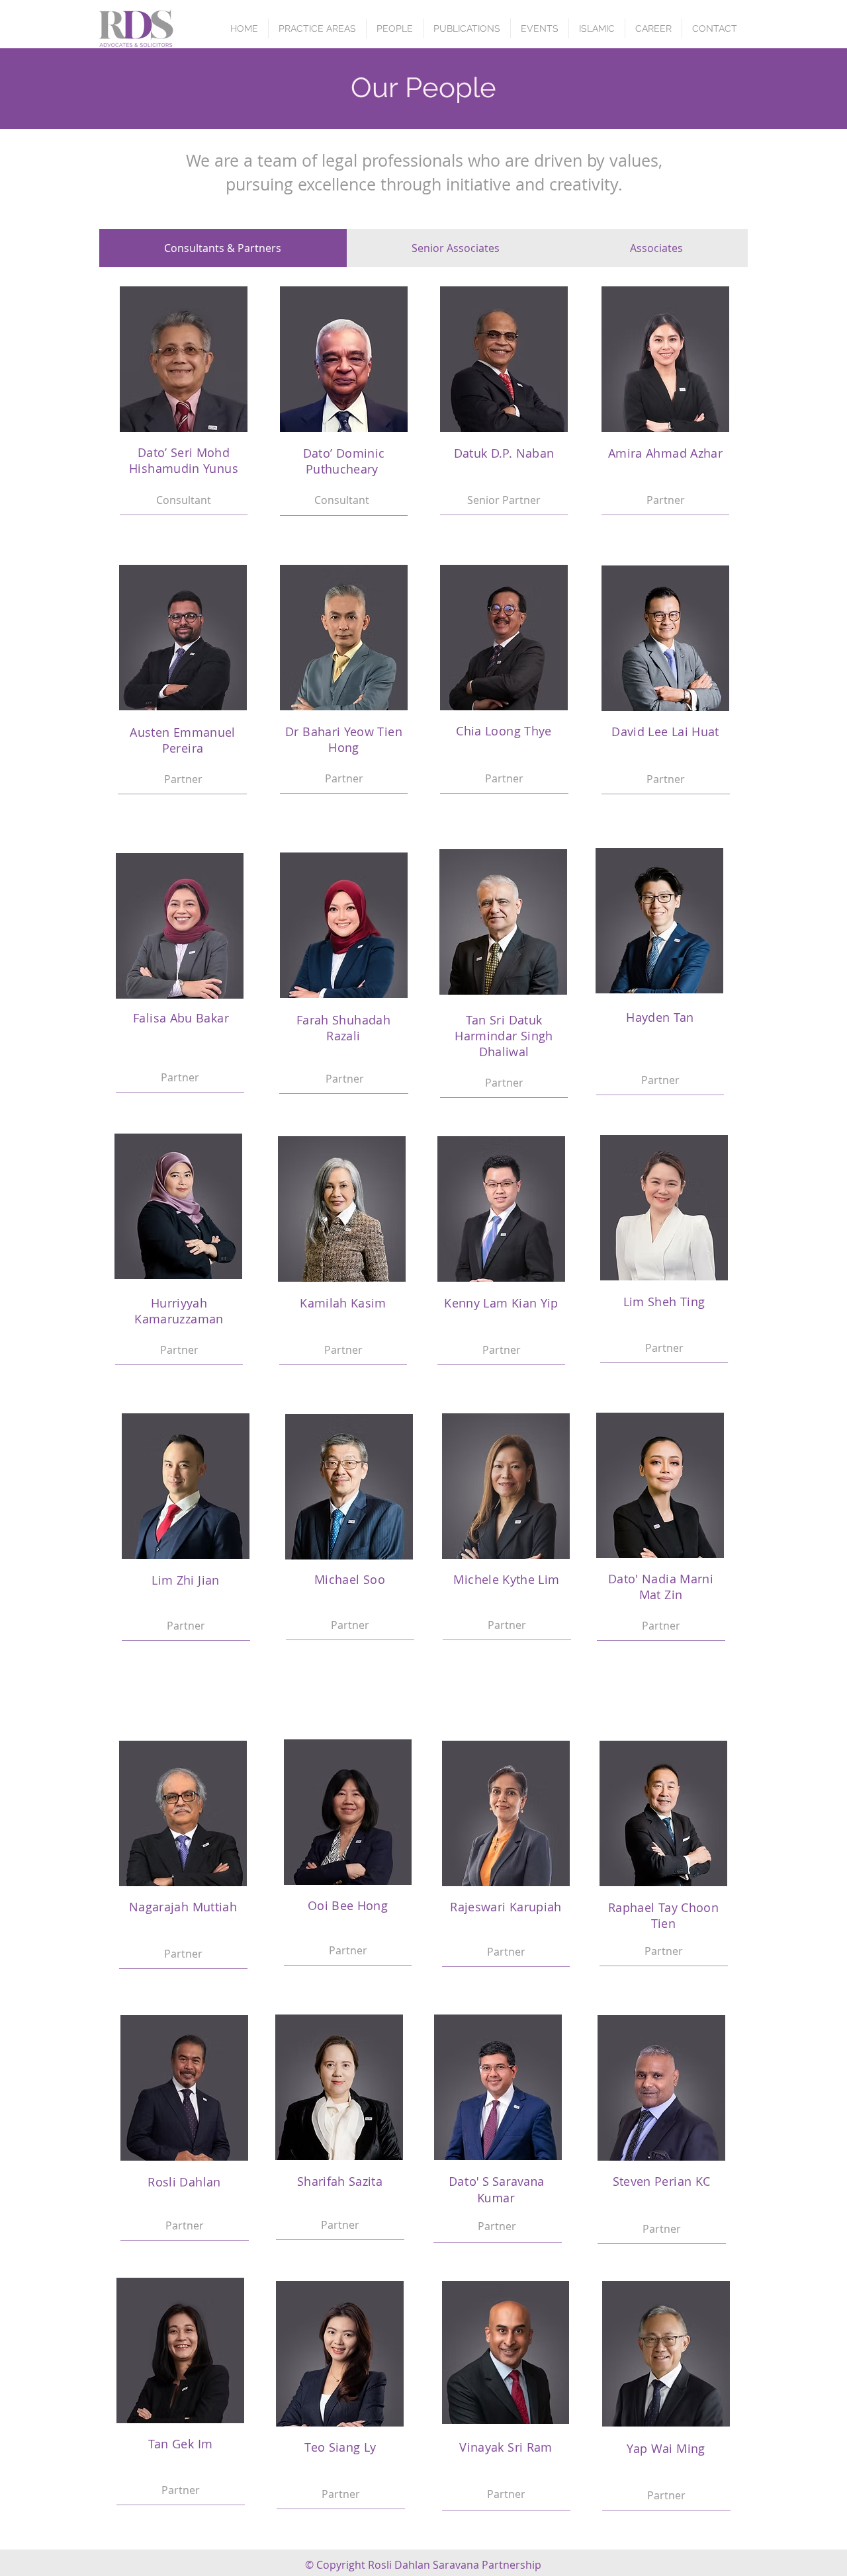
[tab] (223, 248)
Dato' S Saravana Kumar (496, 2189)
